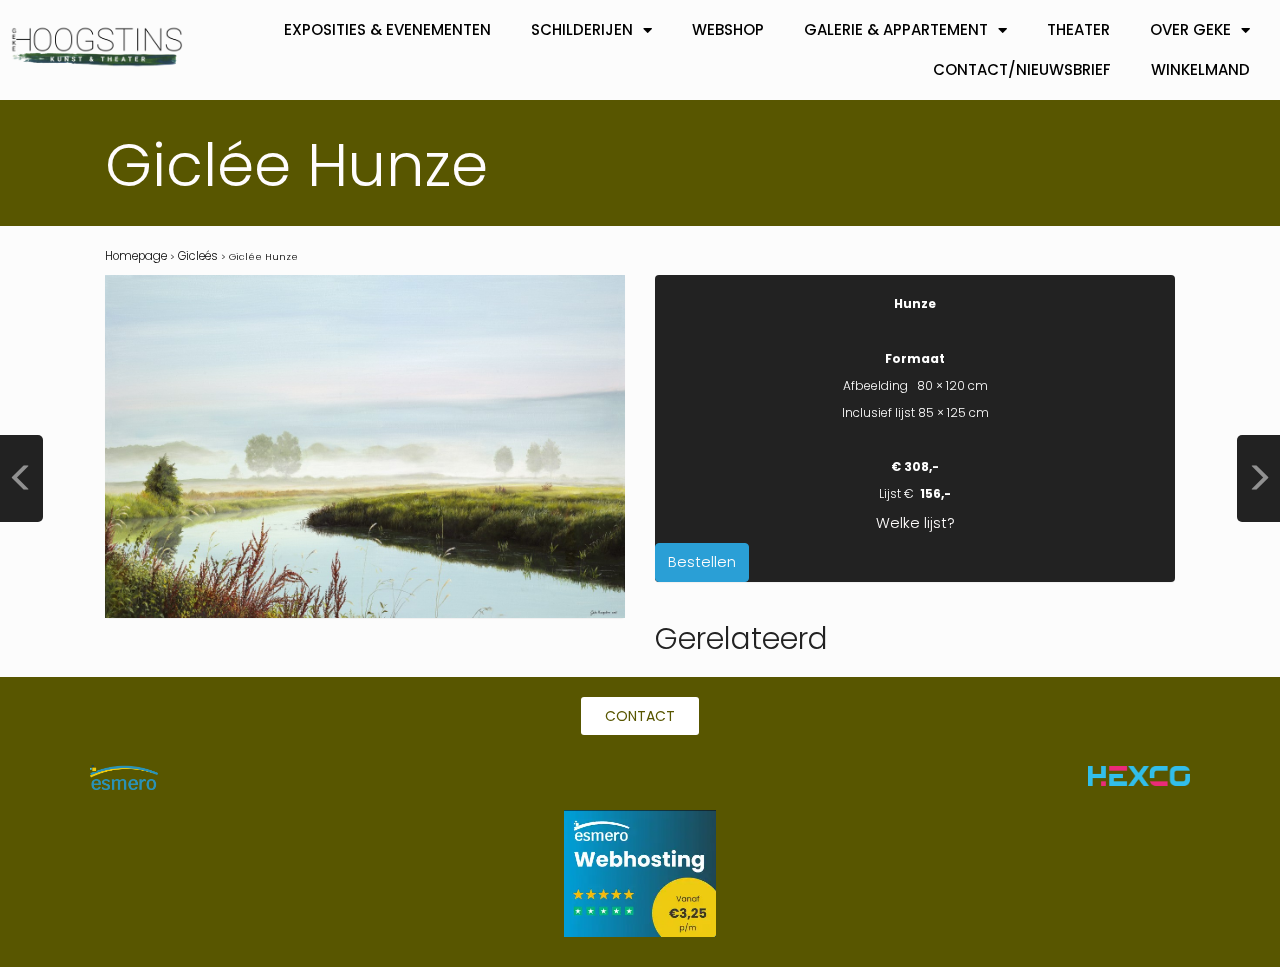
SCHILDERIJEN (582, 29)
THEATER (1078, 29)
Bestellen (702, 562)
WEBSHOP (728, 29)
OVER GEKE (1190, 29)
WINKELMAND (1200, 69)
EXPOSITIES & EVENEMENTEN (387, 29)
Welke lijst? (915, 523)
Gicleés (198, 256)
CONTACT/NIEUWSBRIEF (1022, 69)
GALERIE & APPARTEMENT (896, 29)
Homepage (136, 256)
